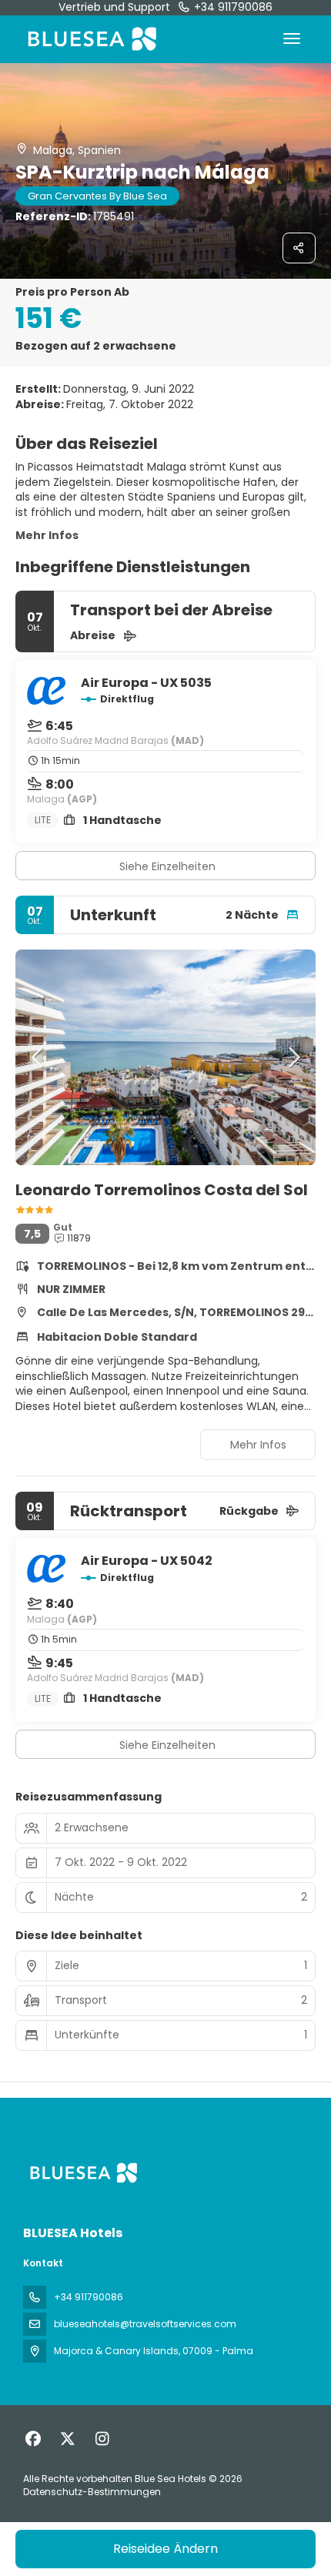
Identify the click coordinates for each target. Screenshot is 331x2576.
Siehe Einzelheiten (167, 866)
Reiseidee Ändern (165, 2549)
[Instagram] (102, 2439)
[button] (38, 1057)
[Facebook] (33, 2439)
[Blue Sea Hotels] (82, 2173)
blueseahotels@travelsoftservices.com (145, 2324)
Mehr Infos (47, 535)
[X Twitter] (67, 2439)
